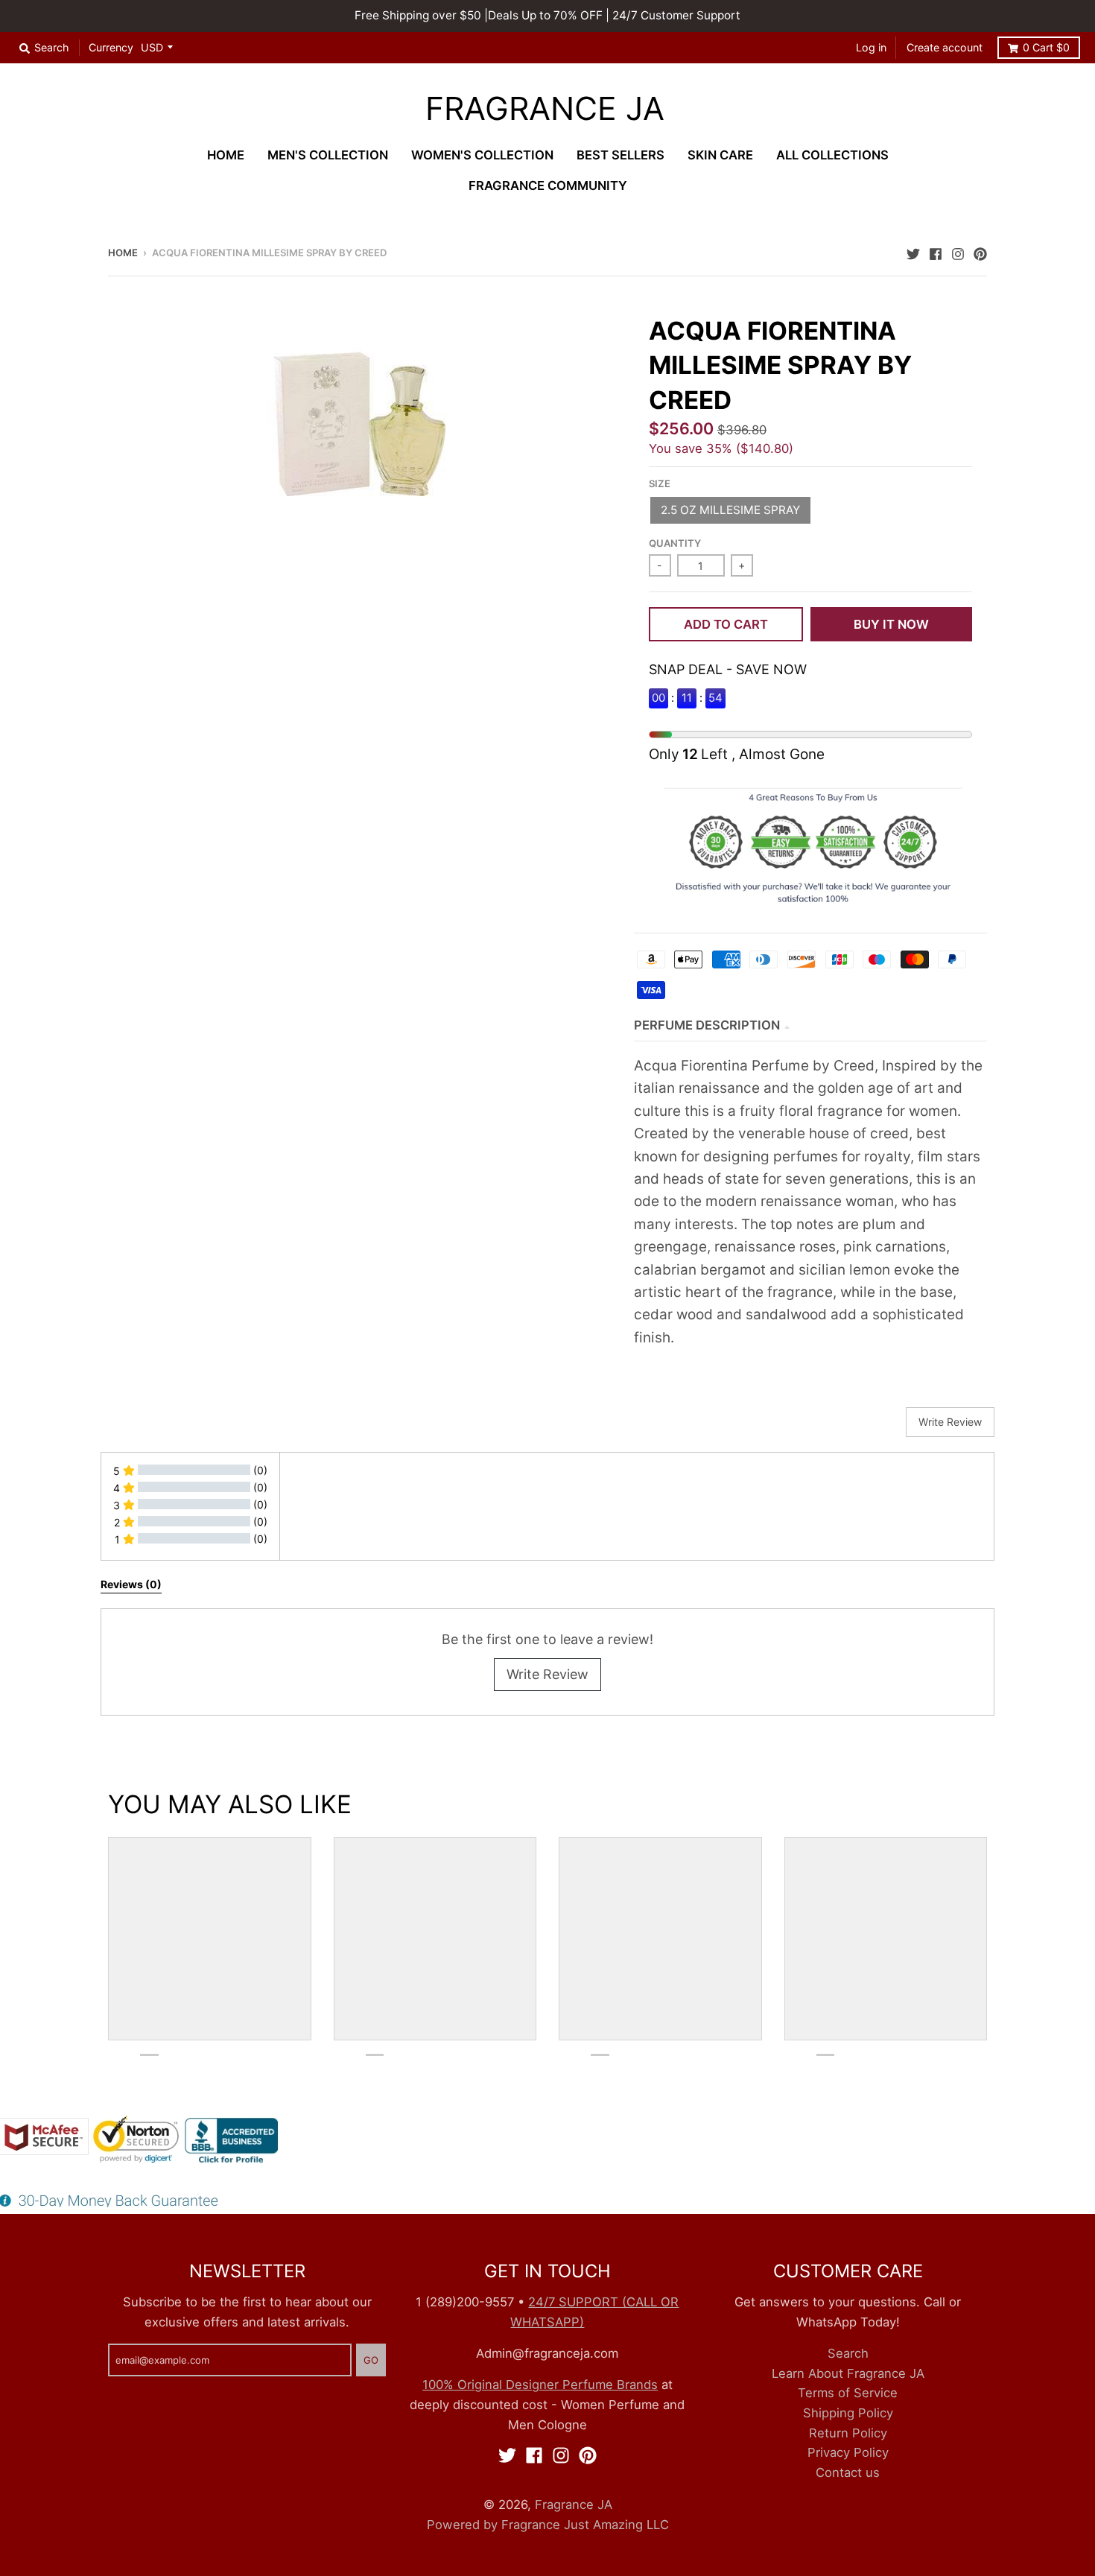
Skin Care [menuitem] (720, 155)
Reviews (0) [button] (131, 1584)
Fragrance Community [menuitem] (548, 185)
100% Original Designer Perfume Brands (540, 2385)
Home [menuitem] (226, 155)
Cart (1046, 47)
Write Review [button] (950, 1422)
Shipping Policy (848, 2413)
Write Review (547, 1674)
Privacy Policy (848, 2452)
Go (371, 2360)
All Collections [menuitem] (832, 155)
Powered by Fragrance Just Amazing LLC (548, 2525)
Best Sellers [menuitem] (620, 155)
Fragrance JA (545, 109)
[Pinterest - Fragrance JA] (980, 252)
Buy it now (891, 624)
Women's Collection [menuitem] (482, 155)
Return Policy (848, 2433)
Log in (871, 47)
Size (660, 483)
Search (848, 2353)
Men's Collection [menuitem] (328, 155)
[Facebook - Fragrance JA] (936, 252)
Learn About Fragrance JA (848, 2373)
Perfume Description (707, 1025)
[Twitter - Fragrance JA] (913, 252)
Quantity (675, 543)
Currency (111, 47)
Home (123, 253)
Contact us (848, 2472)
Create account (945, 47)
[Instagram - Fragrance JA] (958, 252)
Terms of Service (848, 2393)
